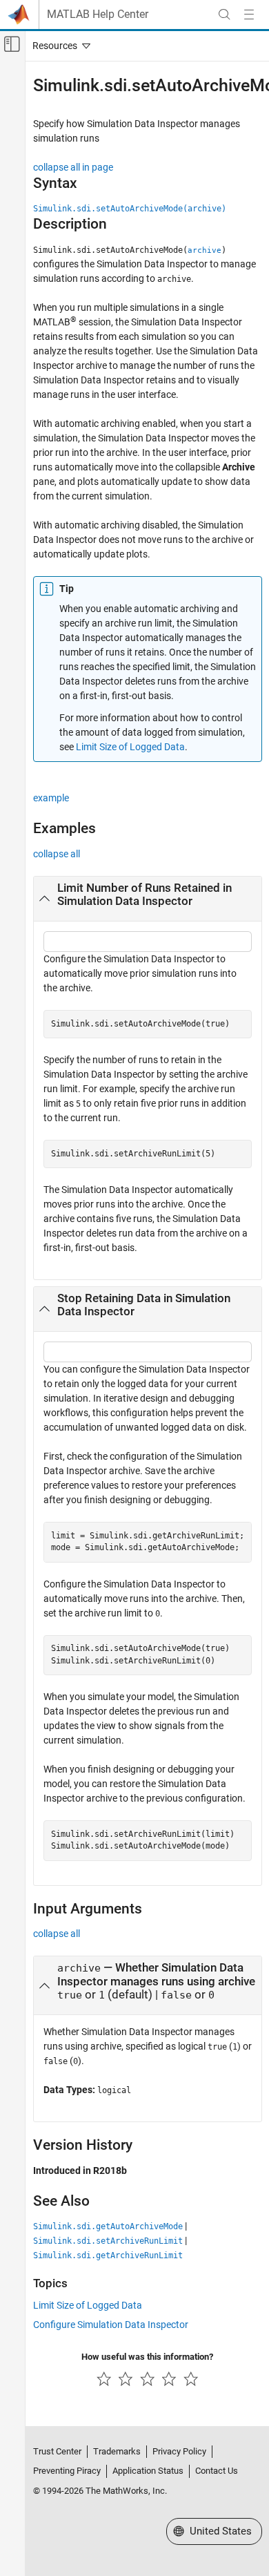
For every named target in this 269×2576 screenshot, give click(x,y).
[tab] (148, 899)
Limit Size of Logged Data (130, 747)
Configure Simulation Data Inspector (111, 2325)
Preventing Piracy (67, 2471)
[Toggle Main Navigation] (249, 15)
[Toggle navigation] (59, 46)
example (51, 798)
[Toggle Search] (224, 15)
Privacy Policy (179, 2451)
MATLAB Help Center (98, 15)
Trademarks (117, 2451)
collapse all (57, 854)
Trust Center (57, 2451)
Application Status (148, 2471)
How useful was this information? (147, 2357)
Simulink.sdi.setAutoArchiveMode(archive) (130, 209)
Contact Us (217, 2471)
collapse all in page (73, 167)
